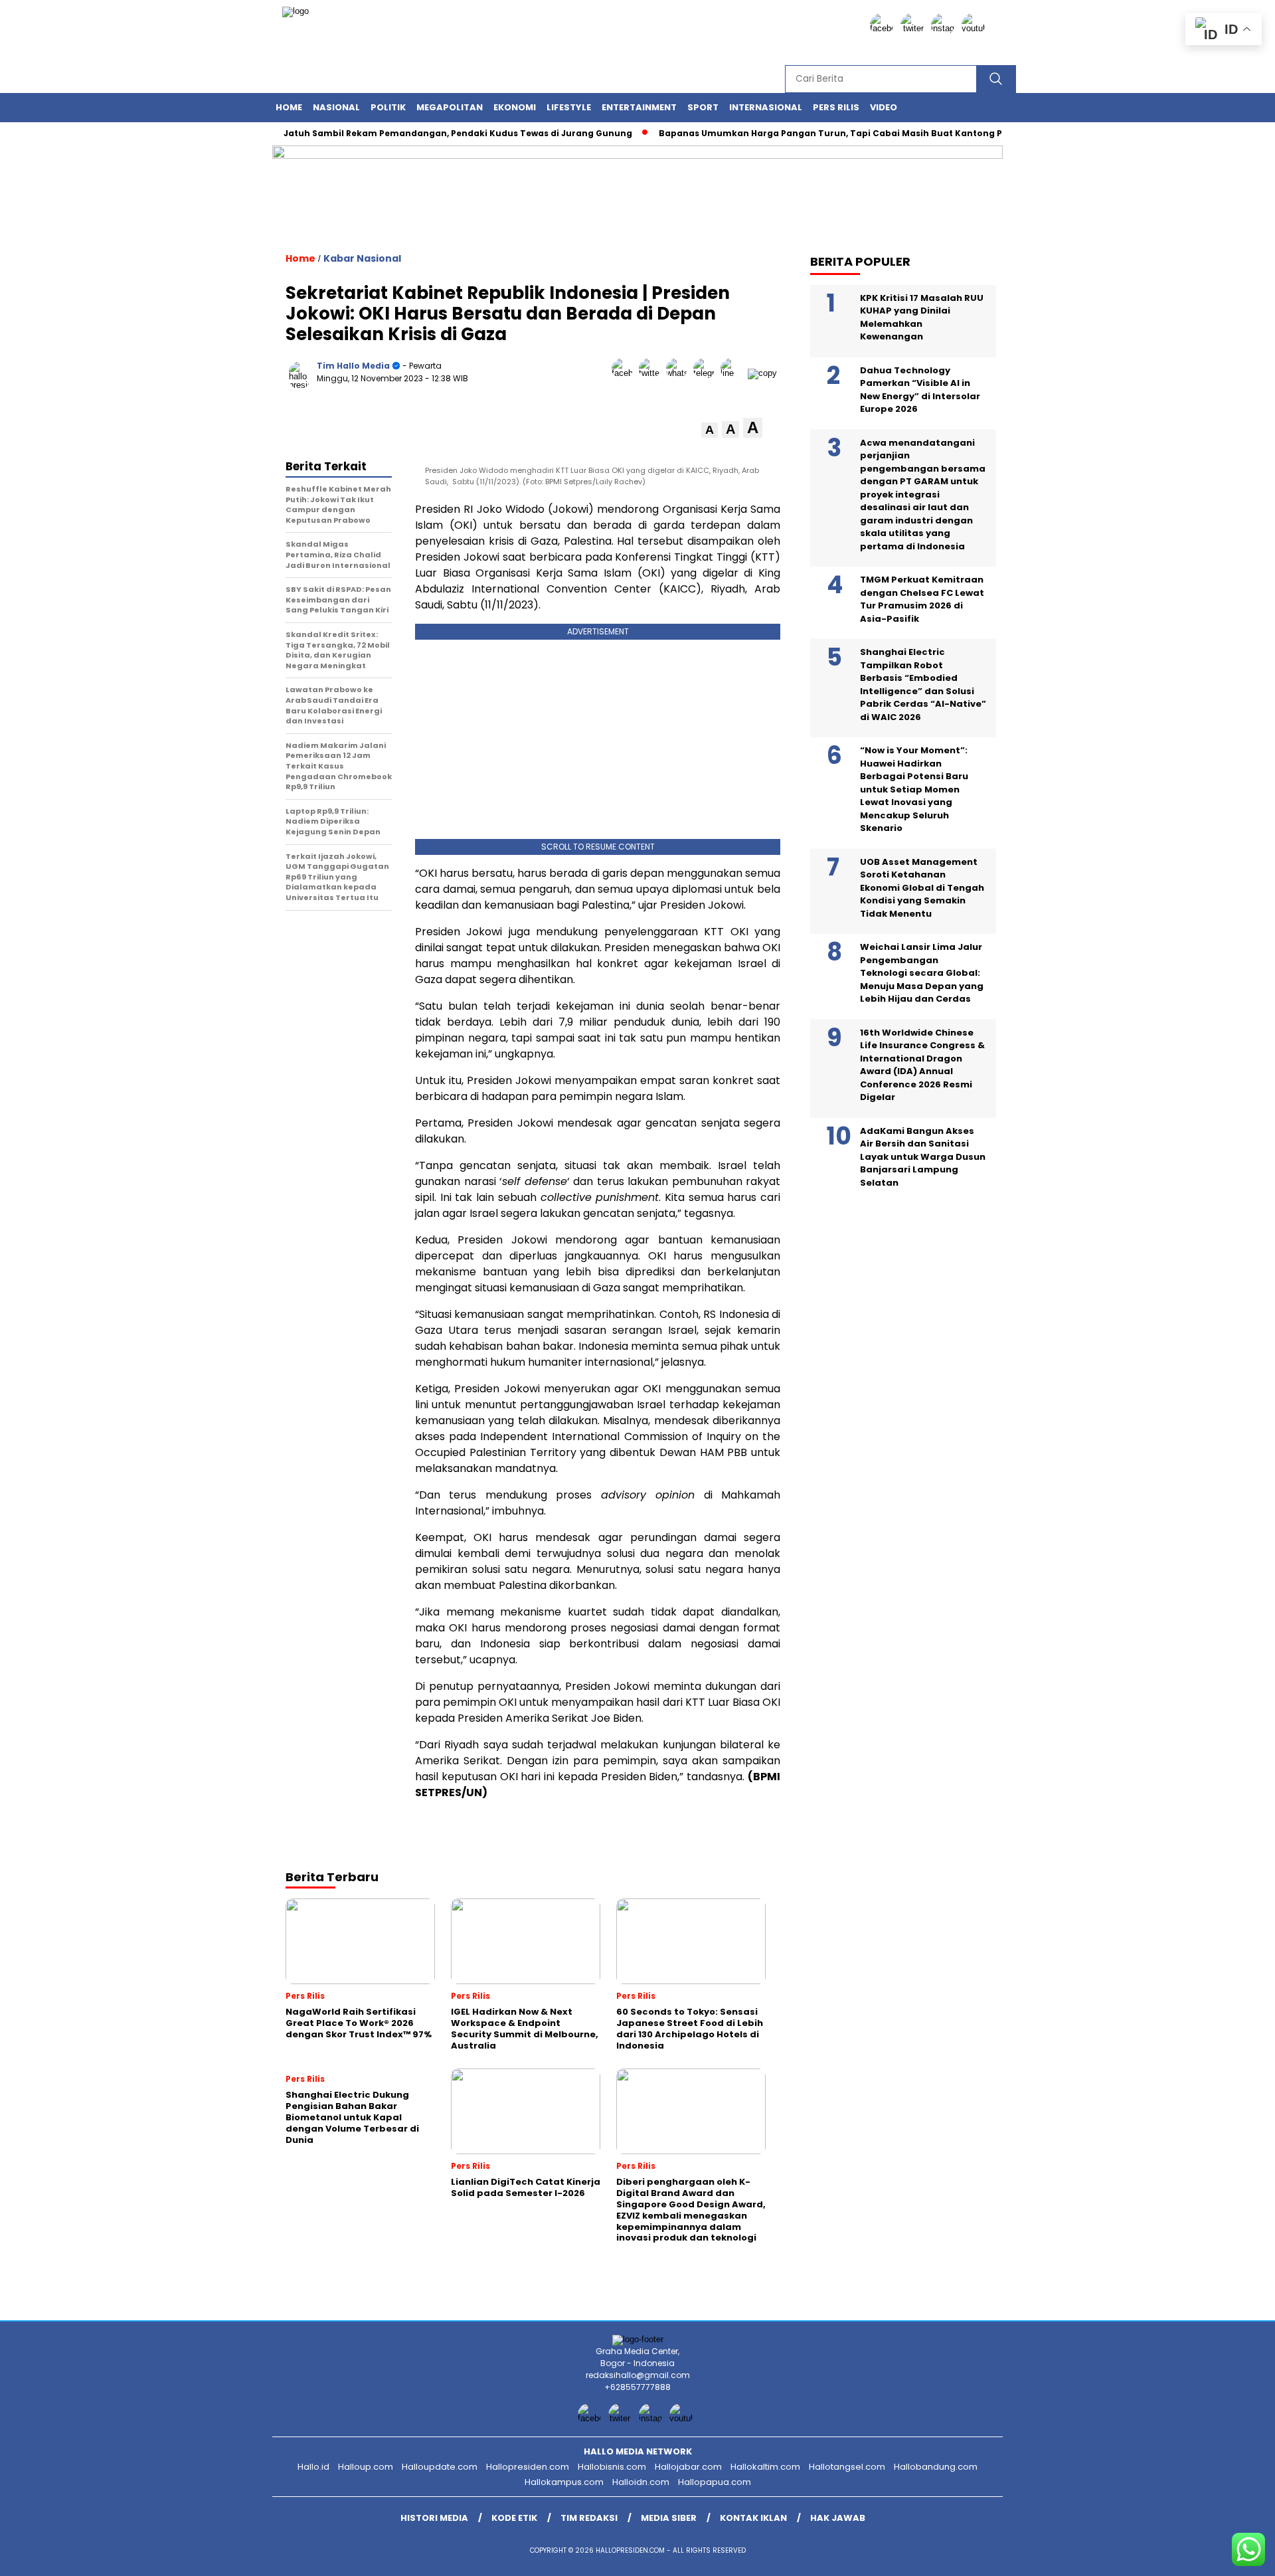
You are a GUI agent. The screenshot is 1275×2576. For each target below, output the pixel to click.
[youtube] (976, 28)
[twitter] (914, 28)
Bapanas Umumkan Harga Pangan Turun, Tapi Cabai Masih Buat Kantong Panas (801, 133)
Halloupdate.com (440, 2467)
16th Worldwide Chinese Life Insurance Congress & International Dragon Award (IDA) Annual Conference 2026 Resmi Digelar (922, 1064)
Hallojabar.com (688, 2467)
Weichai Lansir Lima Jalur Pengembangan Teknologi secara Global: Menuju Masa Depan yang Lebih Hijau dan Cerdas (922, 973)
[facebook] (884, 28)
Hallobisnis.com (612, 2467)
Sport (703, 107)
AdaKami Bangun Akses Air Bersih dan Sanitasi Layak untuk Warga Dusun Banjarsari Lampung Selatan (923, 1156)
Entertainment (639, 107)
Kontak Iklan (753, 2518)
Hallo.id (313, 2467)
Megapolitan (450, 107)
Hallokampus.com (564, 2482)
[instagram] (945, 28)
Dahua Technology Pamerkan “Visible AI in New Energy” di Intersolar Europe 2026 (920, 389)
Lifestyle (569, 107)
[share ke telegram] (707, 373)
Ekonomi (515, 107)
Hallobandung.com (936, 2467)
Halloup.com (366, 2467)
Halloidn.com (641, 2482)
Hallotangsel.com (847, 2467)
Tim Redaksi (589, 2518)
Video (884, 107)
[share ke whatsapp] (680, 373)
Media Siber (669, 2518)
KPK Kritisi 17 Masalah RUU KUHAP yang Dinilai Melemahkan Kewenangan (922, 317)
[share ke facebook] (625, 373)
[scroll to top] (1226, 2555)
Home (289, 107)
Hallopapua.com (715, 2482)
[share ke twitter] (652, 373)
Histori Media (434, 2518)
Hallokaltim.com (765, 2467)
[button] (710, 430)
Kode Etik (514, 2518)
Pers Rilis (836, 107)
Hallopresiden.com (528, 2467)
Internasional (766, 107)
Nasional (336, 107)
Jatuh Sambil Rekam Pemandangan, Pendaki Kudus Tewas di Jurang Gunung (417, 133)
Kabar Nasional (362, 258)
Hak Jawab (838, 2518)
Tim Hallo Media (353, 366)
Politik (388, 107)
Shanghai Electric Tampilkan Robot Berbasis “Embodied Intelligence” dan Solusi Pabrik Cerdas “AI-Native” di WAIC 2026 (923, 685)
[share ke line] (734, 373)
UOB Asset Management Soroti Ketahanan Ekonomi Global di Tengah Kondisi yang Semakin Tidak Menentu (922, 887)
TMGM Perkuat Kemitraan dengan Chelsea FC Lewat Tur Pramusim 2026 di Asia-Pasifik (922, 599)
